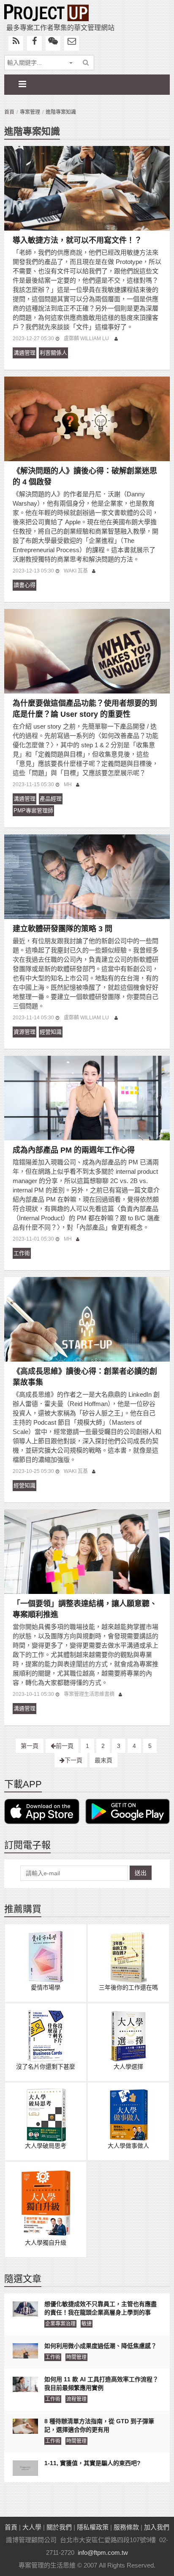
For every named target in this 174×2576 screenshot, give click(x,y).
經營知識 (51, 1032)
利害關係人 (53, 353)
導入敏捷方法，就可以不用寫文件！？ (77, 240)
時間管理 (76, 2357)
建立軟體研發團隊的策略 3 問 (63, 929)
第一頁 (30, 1746)
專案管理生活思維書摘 (89, 1694)
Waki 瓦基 (76, 571)
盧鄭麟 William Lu (87, 339)
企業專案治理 (60, 2324)
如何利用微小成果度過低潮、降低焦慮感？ (101, 2346)
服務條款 (126, 2527)
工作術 (22, 1253)
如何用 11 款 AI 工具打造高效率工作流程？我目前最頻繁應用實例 (101, 2383)
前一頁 (65, 1746)
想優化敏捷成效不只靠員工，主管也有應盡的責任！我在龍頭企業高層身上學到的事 (101, 2308)
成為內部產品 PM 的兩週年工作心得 (74, 1150)
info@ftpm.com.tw (103, 2553)
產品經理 (51, 799)
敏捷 (87, 2324)
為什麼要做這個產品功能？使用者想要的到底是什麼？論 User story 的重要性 (85, 709)
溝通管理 (24, 353)
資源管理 (24, 1032)
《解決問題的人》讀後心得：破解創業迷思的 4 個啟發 (85, 476)
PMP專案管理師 (33, 811)
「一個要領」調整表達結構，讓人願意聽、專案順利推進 (85, 1609)
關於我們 (59, 2527)
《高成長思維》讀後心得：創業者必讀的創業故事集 (85, 1377)
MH (68, 784)
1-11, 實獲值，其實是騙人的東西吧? (92, 2463)
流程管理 (76, 2399)
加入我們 (157, 2527)
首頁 (9, 112)
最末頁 (103, 1760)
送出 (141, 1873)
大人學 (32, 2527)
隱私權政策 (93, 2527)
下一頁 (73, 1760)
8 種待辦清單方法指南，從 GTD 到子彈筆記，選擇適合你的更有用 (99, 2425)
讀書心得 (24, 585)
